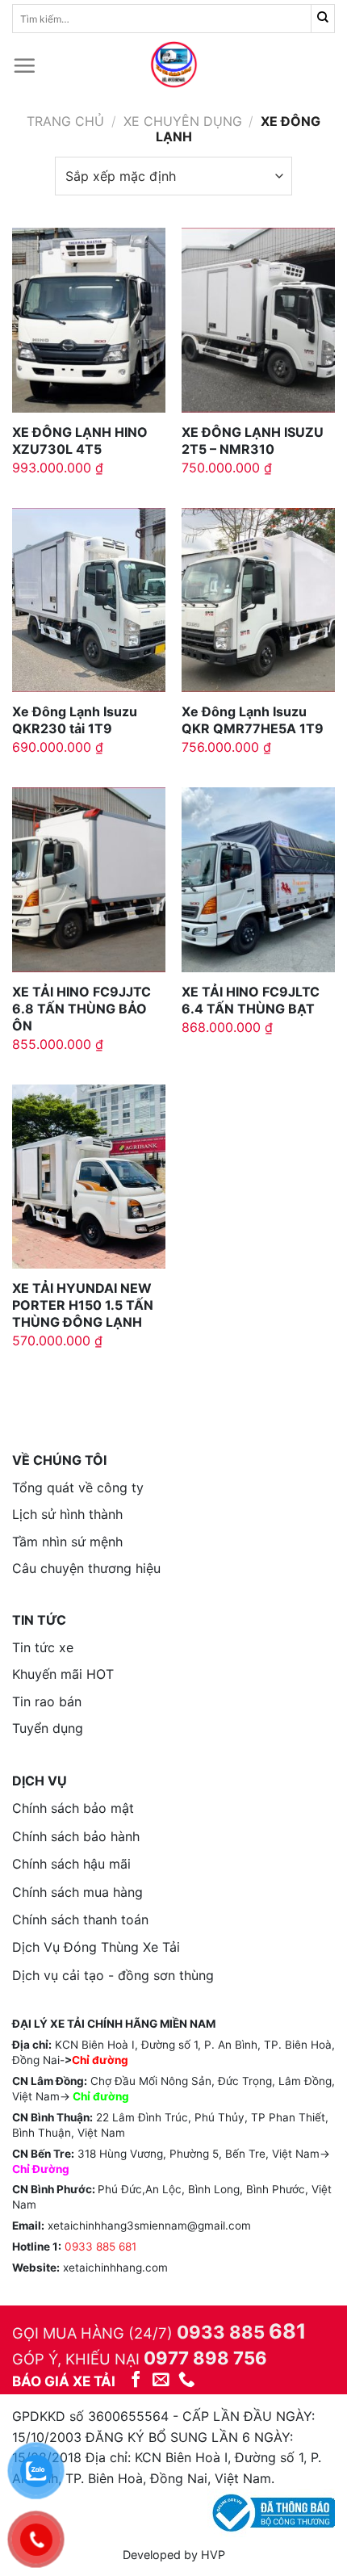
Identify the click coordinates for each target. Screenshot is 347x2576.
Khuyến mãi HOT (63, 1674)
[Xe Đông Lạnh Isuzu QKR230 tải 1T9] (89, 600)
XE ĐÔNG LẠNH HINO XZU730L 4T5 (80, 441)
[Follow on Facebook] (136, 2380)
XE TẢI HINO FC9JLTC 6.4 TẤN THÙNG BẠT (251, 1000)
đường (111, 2096)
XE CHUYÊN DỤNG (183, 121)
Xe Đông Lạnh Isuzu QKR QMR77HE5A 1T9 (253, 720)
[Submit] (323, 19)
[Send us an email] (161, 2380)
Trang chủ (65, 121)
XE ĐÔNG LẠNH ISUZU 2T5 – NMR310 (253, 441)
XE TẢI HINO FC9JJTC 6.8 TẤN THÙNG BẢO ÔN (82, 1009)
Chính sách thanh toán (80, 1919)
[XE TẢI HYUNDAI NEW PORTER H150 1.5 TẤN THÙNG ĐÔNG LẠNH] (89, 1177)
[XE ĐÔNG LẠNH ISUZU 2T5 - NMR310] (258, 320)
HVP (213, 2555)
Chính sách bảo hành (76, 1836)
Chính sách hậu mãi (71, 1864)
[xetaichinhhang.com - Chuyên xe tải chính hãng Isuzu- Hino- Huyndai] (173, 65)
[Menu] (24, 65)
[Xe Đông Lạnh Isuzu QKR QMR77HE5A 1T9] (258, 600)
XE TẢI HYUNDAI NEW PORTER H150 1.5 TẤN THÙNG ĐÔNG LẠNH (83, 1305)
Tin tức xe (43, 1647)
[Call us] (187, 2380)
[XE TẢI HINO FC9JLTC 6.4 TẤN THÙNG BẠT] (258, 879)
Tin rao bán (47, 1701)
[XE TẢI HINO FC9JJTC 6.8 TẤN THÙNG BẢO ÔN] (89, 879)
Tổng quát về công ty (78, 1487)
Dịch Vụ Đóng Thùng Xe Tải (96, 1947)
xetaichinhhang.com (115, 2268)
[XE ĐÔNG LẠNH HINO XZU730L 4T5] (89, 320)
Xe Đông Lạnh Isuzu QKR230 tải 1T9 (75, 720)
